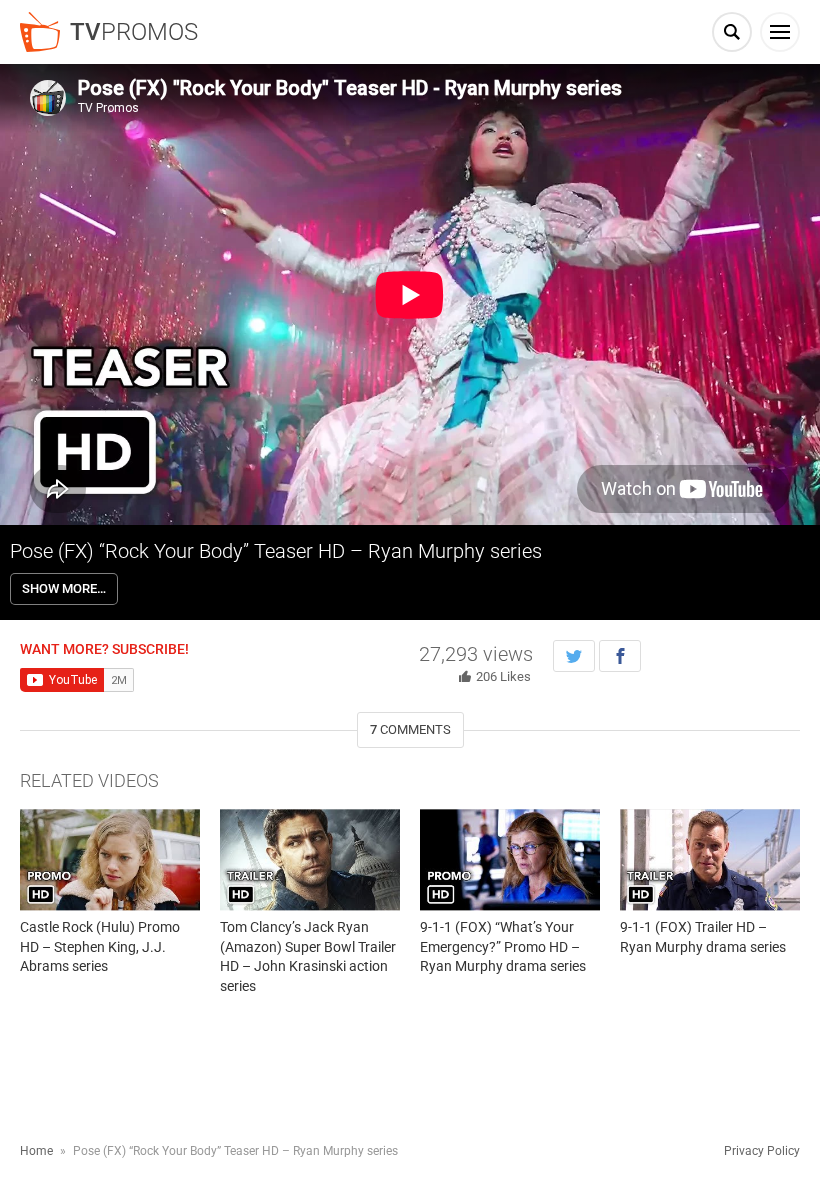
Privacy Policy (762, 1151)
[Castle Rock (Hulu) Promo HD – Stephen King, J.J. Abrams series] (110, 859)
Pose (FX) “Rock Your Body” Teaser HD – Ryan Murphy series (276, 551)
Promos (134, 32)
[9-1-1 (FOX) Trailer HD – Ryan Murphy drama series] (710, 859)
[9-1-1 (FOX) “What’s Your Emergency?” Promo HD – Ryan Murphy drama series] (510, 859)
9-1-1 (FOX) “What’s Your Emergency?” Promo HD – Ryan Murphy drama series (503, 946)
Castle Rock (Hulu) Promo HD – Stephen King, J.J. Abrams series (100, 946)
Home (36, 1151)
